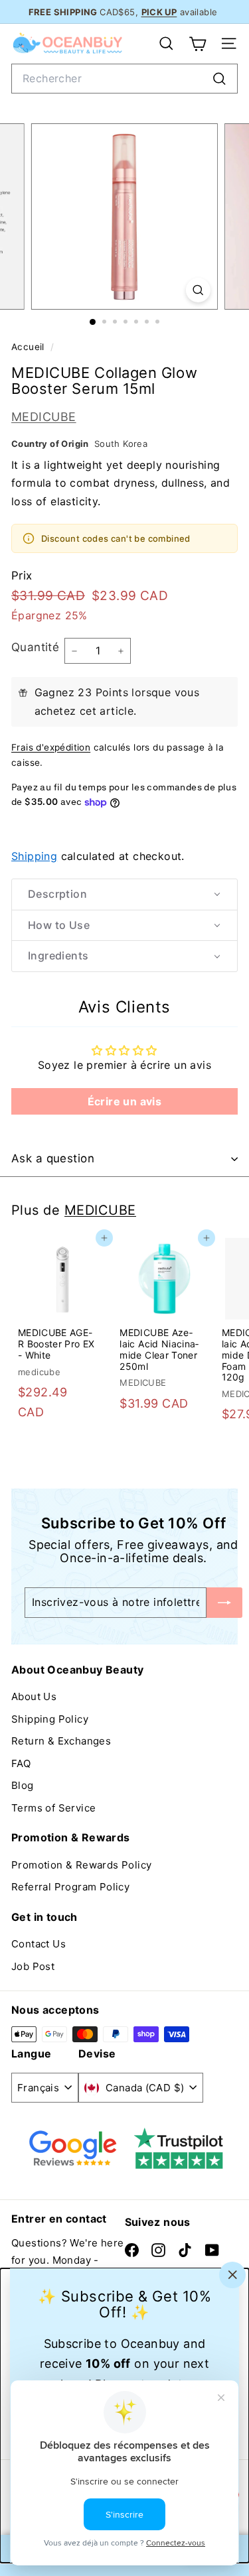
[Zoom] (198, 290)
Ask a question (53, 1158)
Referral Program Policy (70, 1887)
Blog (23, 1785)
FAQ (21, 1763)
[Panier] (198, 44)
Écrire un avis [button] (125, 1101)
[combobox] (124, 79)
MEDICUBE (44, 417)
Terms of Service (53, 1808)
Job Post (33, 1966)
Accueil (29, 347)
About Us (34, 1696)
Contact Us (39, 1944)
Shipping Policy (50, 1719)
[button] (124, 894)
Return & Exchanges (61, 1741)
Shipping (34, 856)
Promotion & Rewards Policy (81, 1865)
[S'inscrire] (224, 1602)
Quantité (35, 647)
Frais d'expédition (51, 747)
